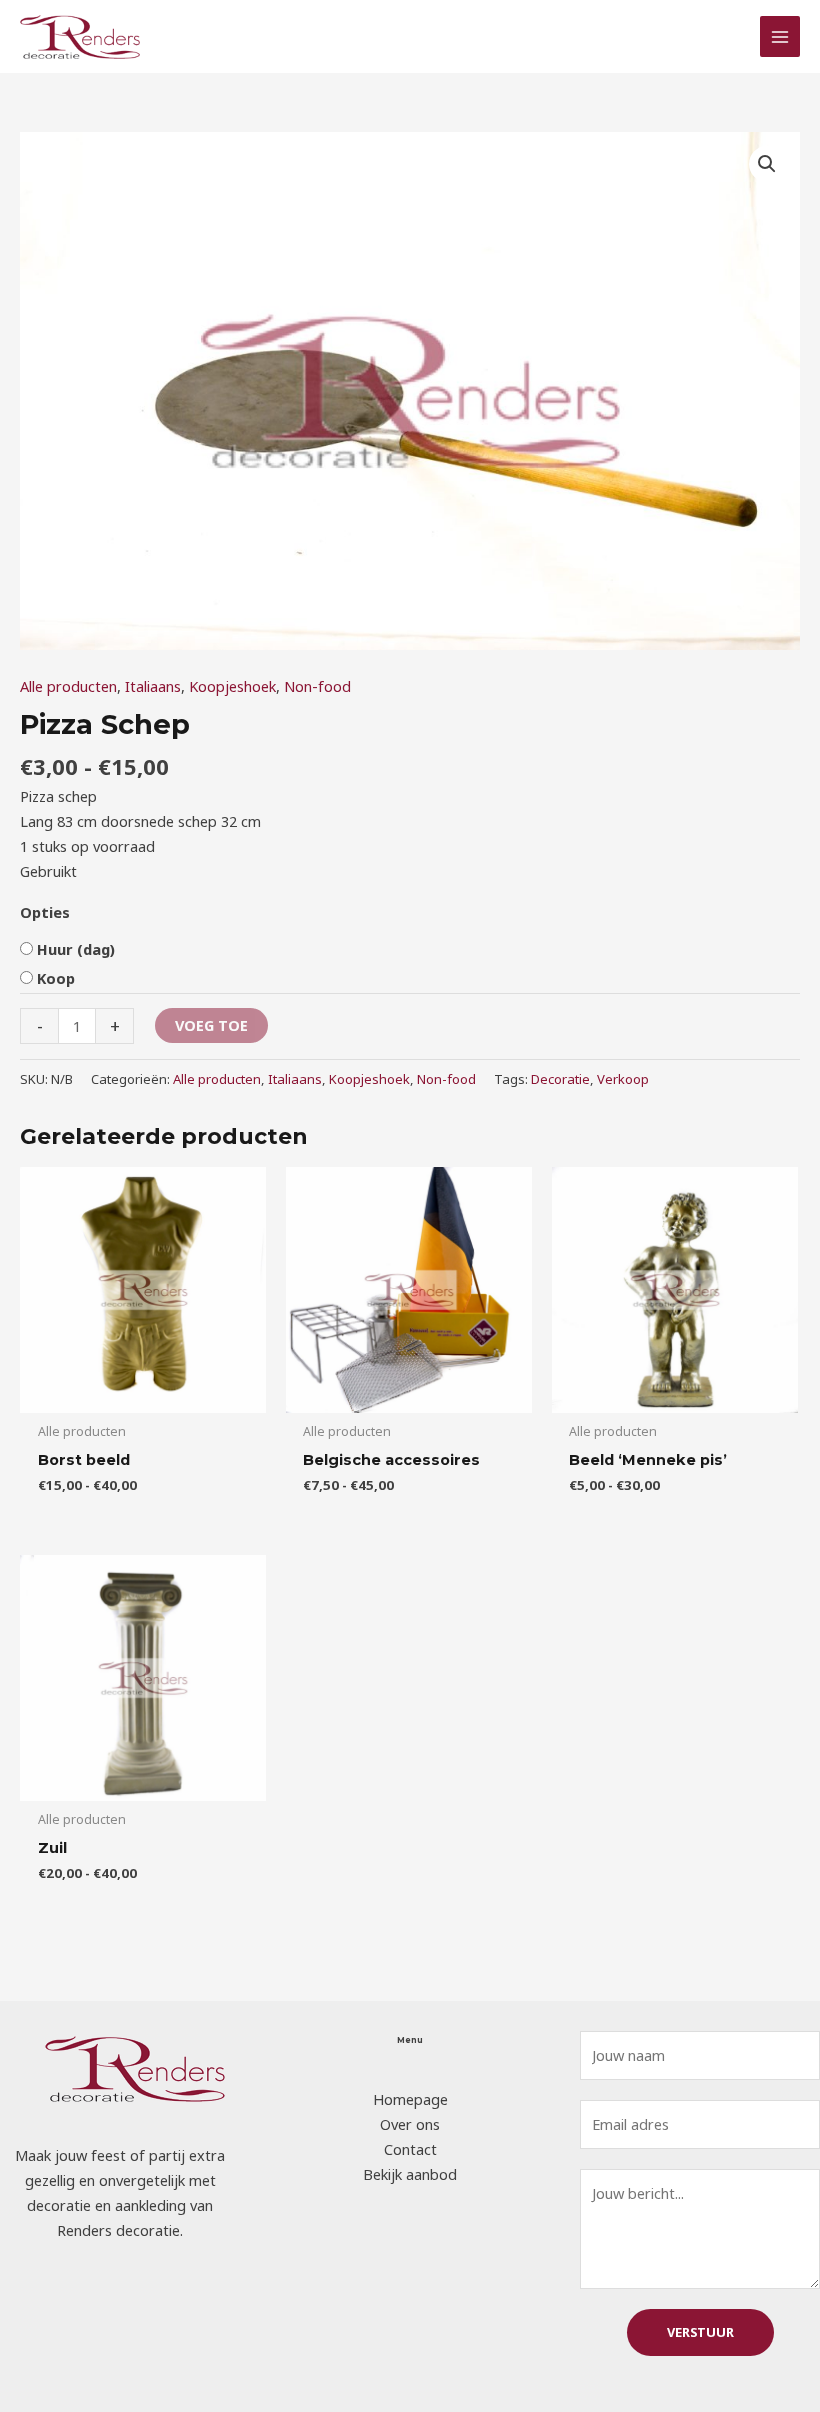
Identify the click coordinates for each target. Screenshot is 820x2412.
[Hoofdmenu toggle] (780, 36)
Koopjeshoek (232, 686)
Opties (45, 912)
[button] (767, 164)
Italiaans (153, 686)
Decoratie (560, 1079)
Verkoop (623, 1079)
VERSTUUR (700, 2332)
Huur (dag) (76, 949)
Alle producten (68, 686)
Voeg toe (211, 1025)
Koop (56, 978)
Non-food (317, 686)
